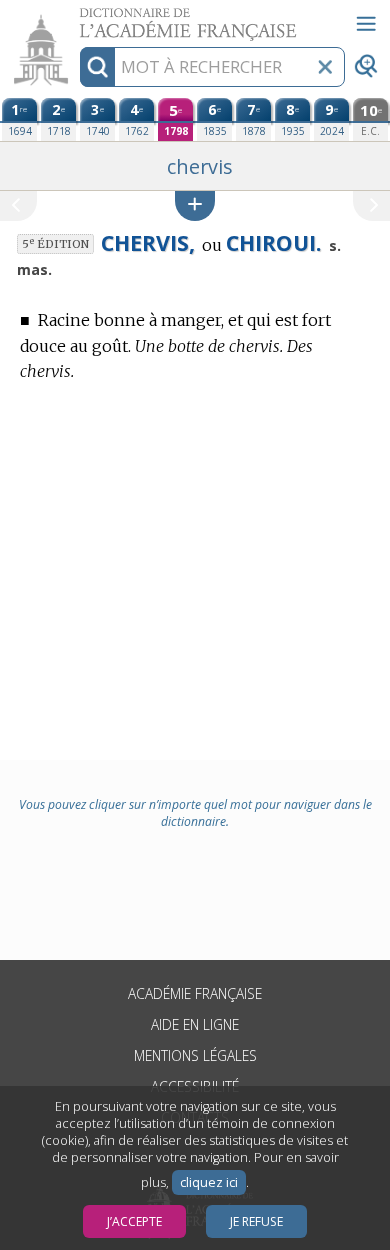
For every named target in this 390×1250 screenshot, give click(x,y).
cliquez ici (209, 1182)
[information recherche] (97, 67)
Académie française (195, 993)
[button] (195, 205)
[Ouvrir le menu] (366, 24)
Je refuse (256, 1221)
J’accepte (134, 1221)
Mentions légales (195, 1055)
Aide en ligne (195, 1024)
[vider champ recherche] (325, 67)
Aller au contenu (77, 17)
